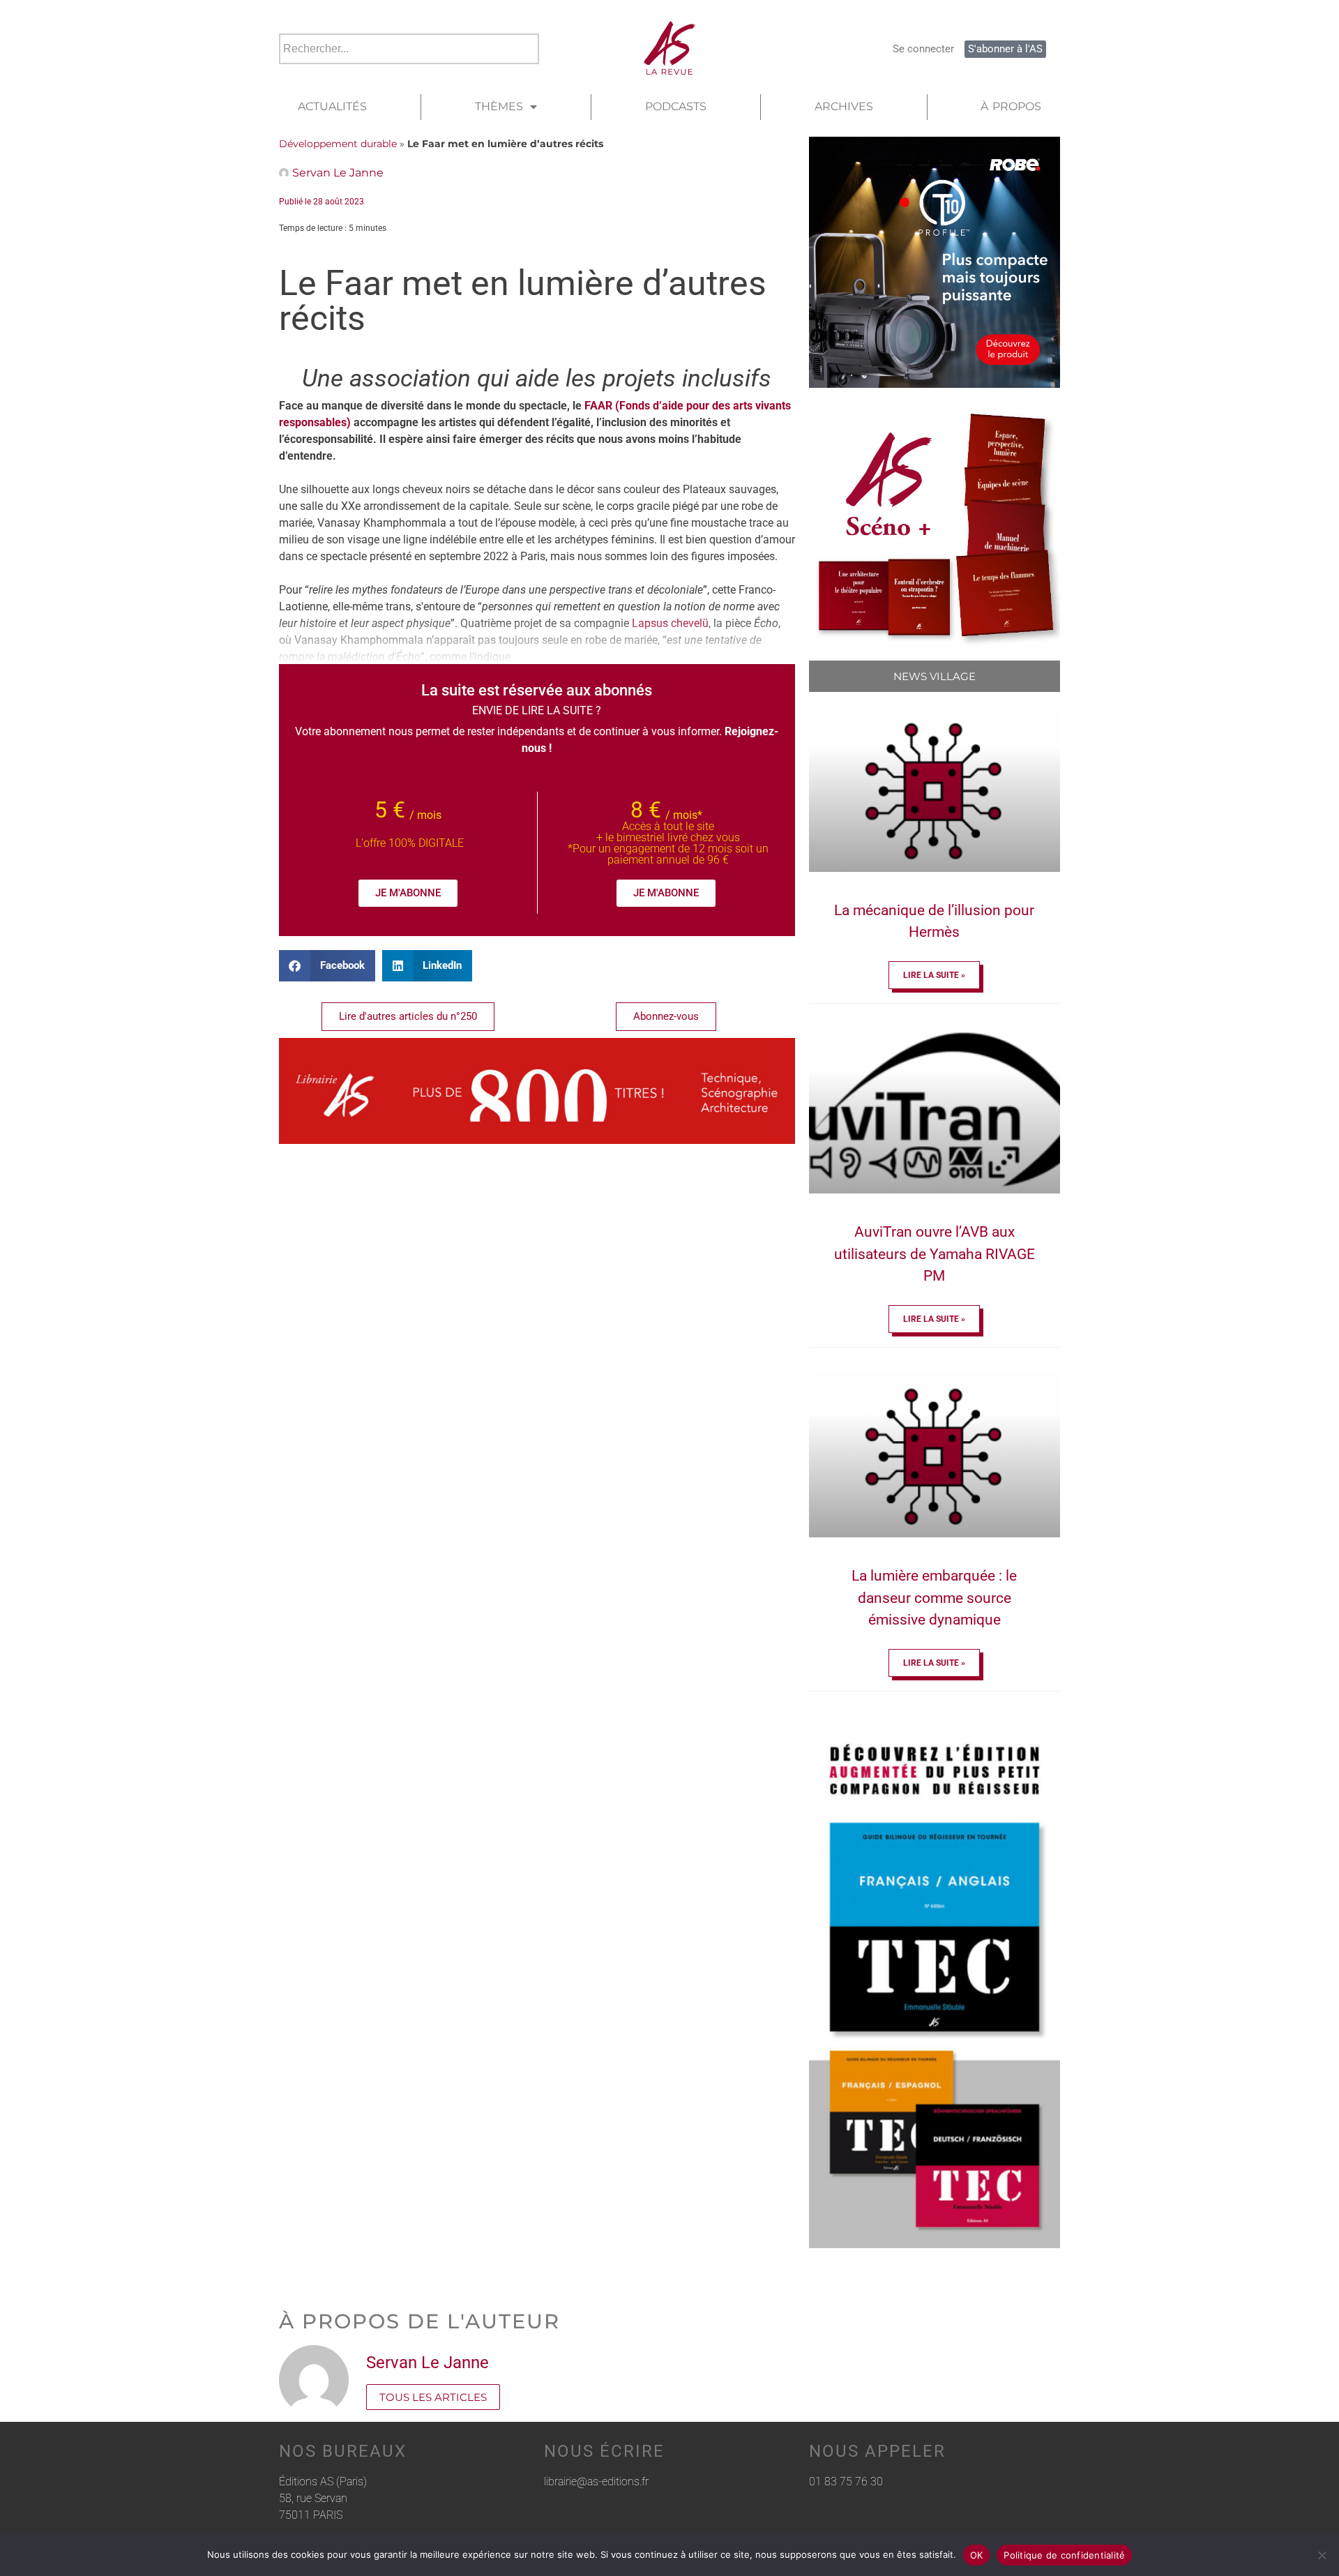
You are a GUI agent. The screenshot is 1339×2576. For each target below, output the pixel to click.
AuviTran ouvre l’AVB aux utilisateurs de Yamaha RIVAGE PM (935, 1254)
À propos (1011, 106)
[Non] (1322, 2555)
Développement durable (338, 144)
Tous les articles (433, 2397)
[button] (327, 966)
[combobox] (409, 49)
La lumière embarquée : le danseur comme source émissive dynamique (934, 1598)
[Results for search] (409, 72)
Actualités (332, 106)
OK (977, 2555)
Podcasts (676, 106)
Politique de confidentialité (1064, 2555)
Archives (844, 106)
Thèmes (499, 106)
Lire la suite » (934, 975)
